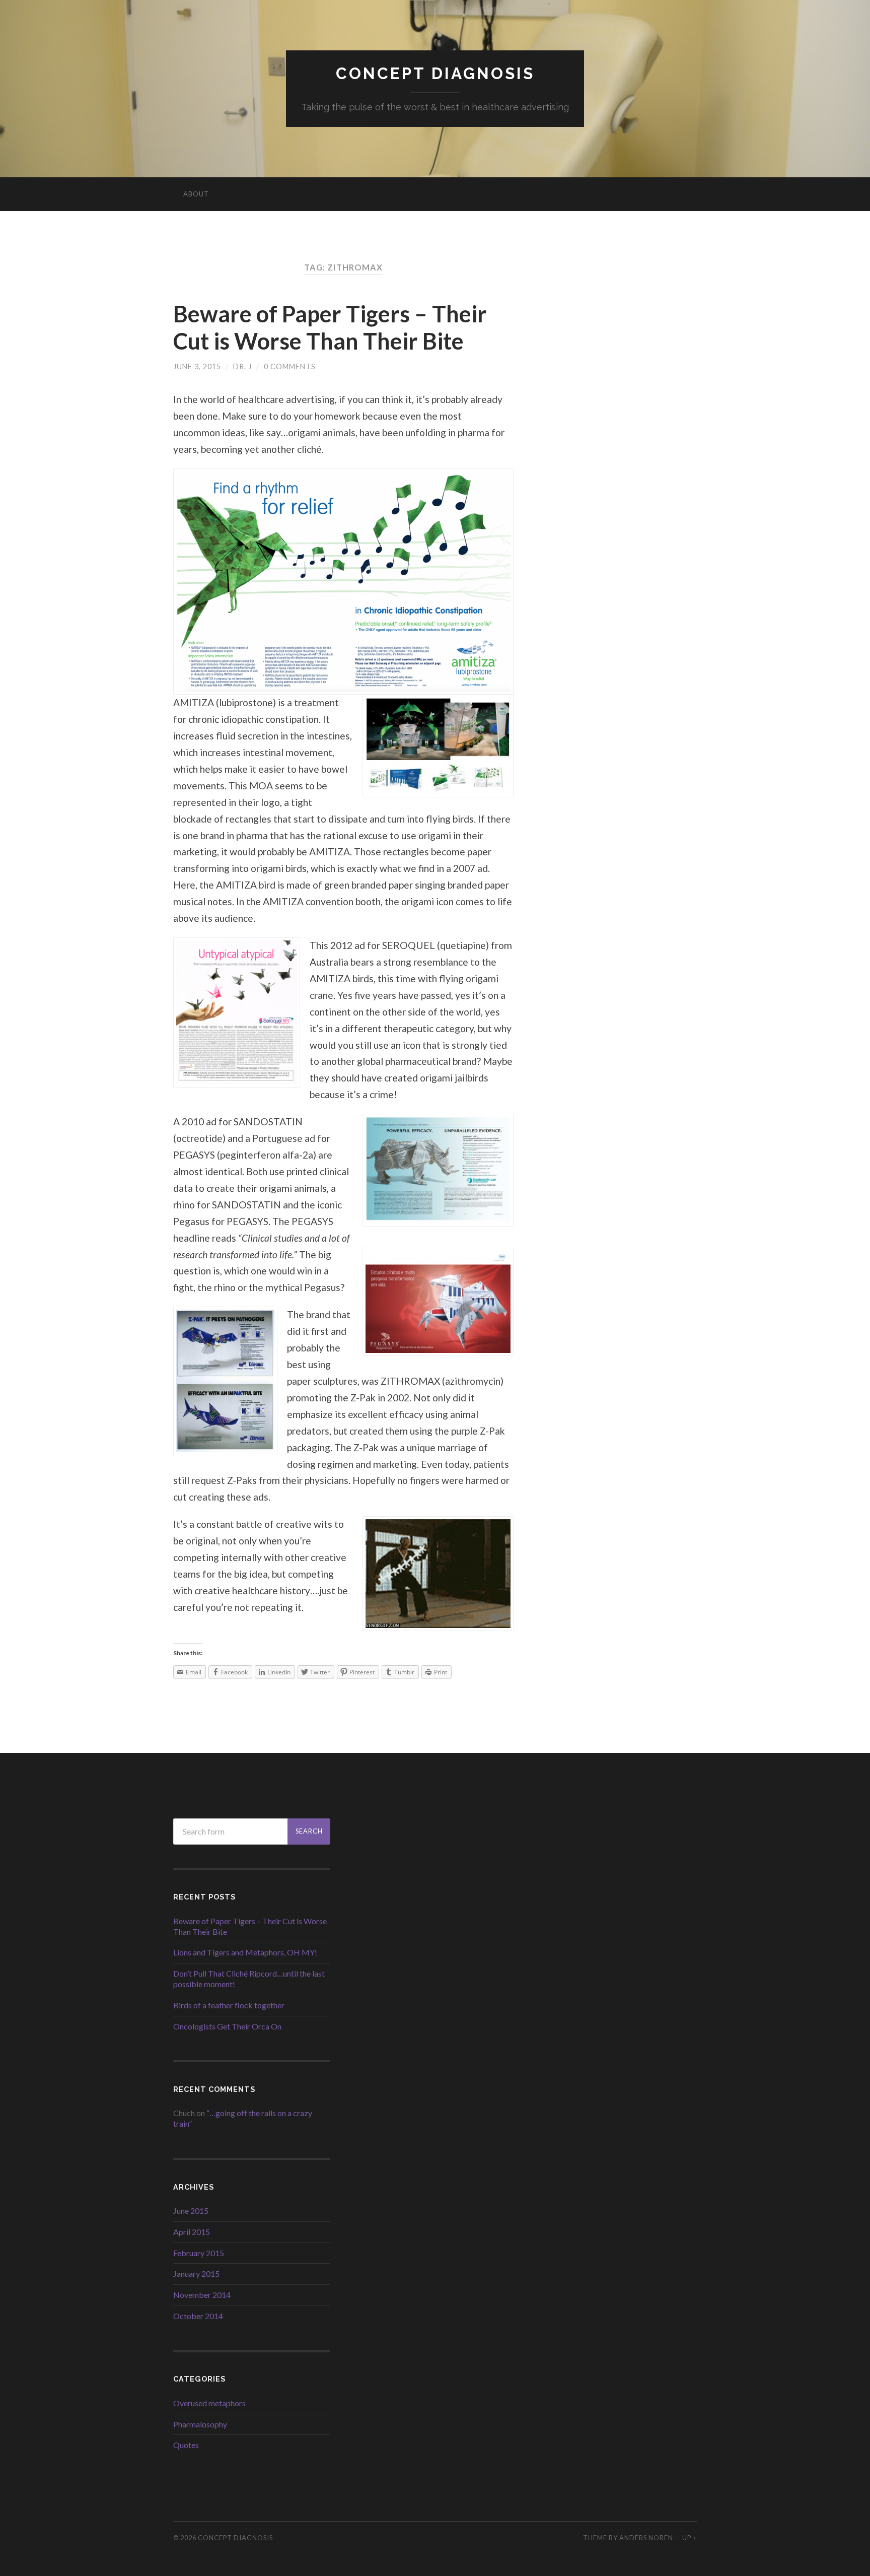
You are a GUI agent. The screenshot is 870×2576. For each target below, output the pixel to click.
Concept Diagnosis (435, 73)
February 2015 (199, 2253)
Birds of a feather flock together (229, 2005)
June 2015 (191, 2211)
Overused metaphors (209, 2403)
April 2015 (192, 2232)
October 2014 (198, 2316)
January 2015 (196, 2274)
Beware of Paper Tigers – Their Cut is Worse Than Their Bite (330, 327)
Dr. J (242, 366)
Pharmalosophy (200, 2424)
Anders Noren (646, 2538)
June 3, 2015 (197, 366)
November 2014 (202, 2295)
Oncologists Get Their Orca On (227, 2026)
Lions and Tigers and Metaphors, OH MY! (245, 1952)
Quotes (186, 2445)
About (196, 194)
